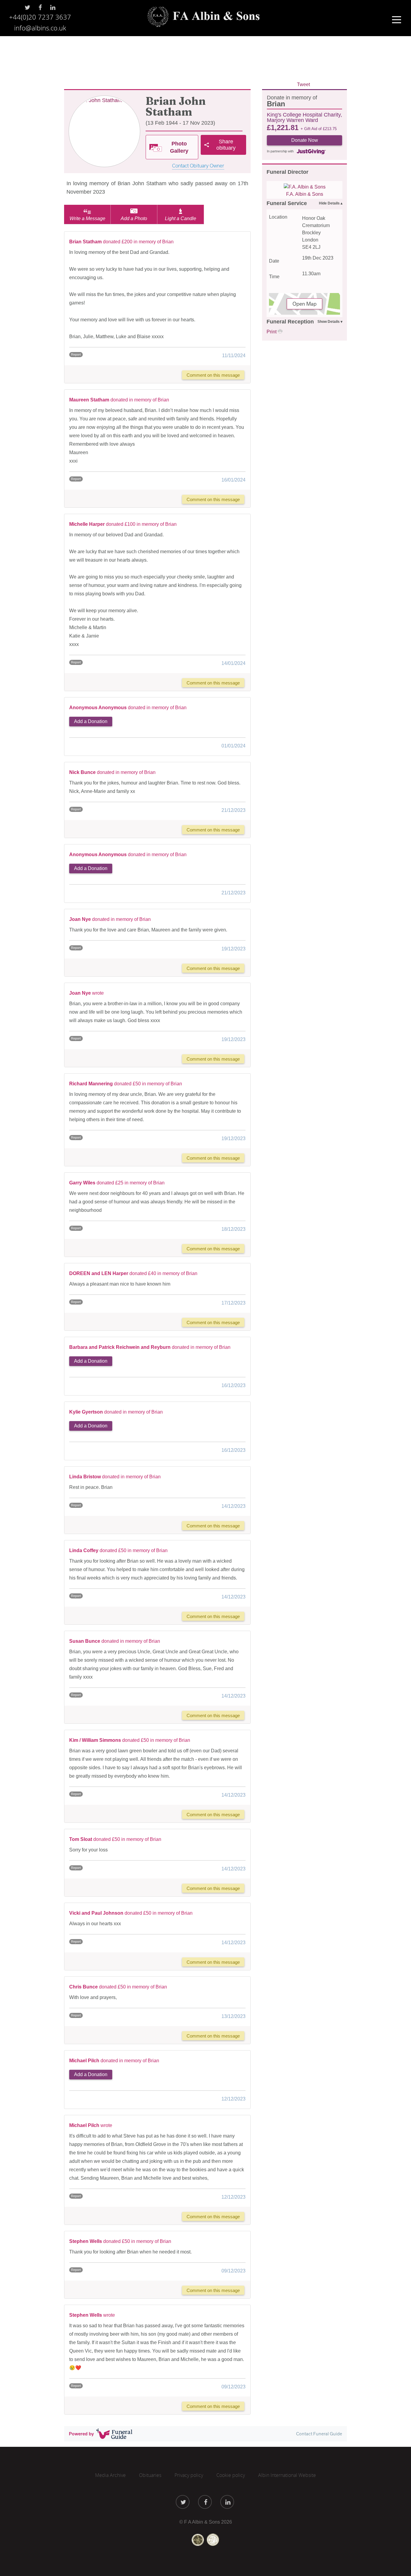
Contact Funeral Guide (319, 2434)
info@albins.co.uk (40, 28)
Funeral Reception (290, 322)
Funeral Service (287, 203)
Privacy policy (189, 2475)
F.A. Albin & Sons (305, 194)
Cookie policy (231, 2475)
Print (272, 332)
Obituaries (150, 2475)
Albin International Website (287, 2475)
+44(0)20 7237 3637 (40, 17)
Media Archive (110, 2475)
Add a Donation (91, 721)
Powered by (81, 2434)
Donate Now (305, 140)
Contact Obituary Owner (198, 166)
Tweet (303, 84)
